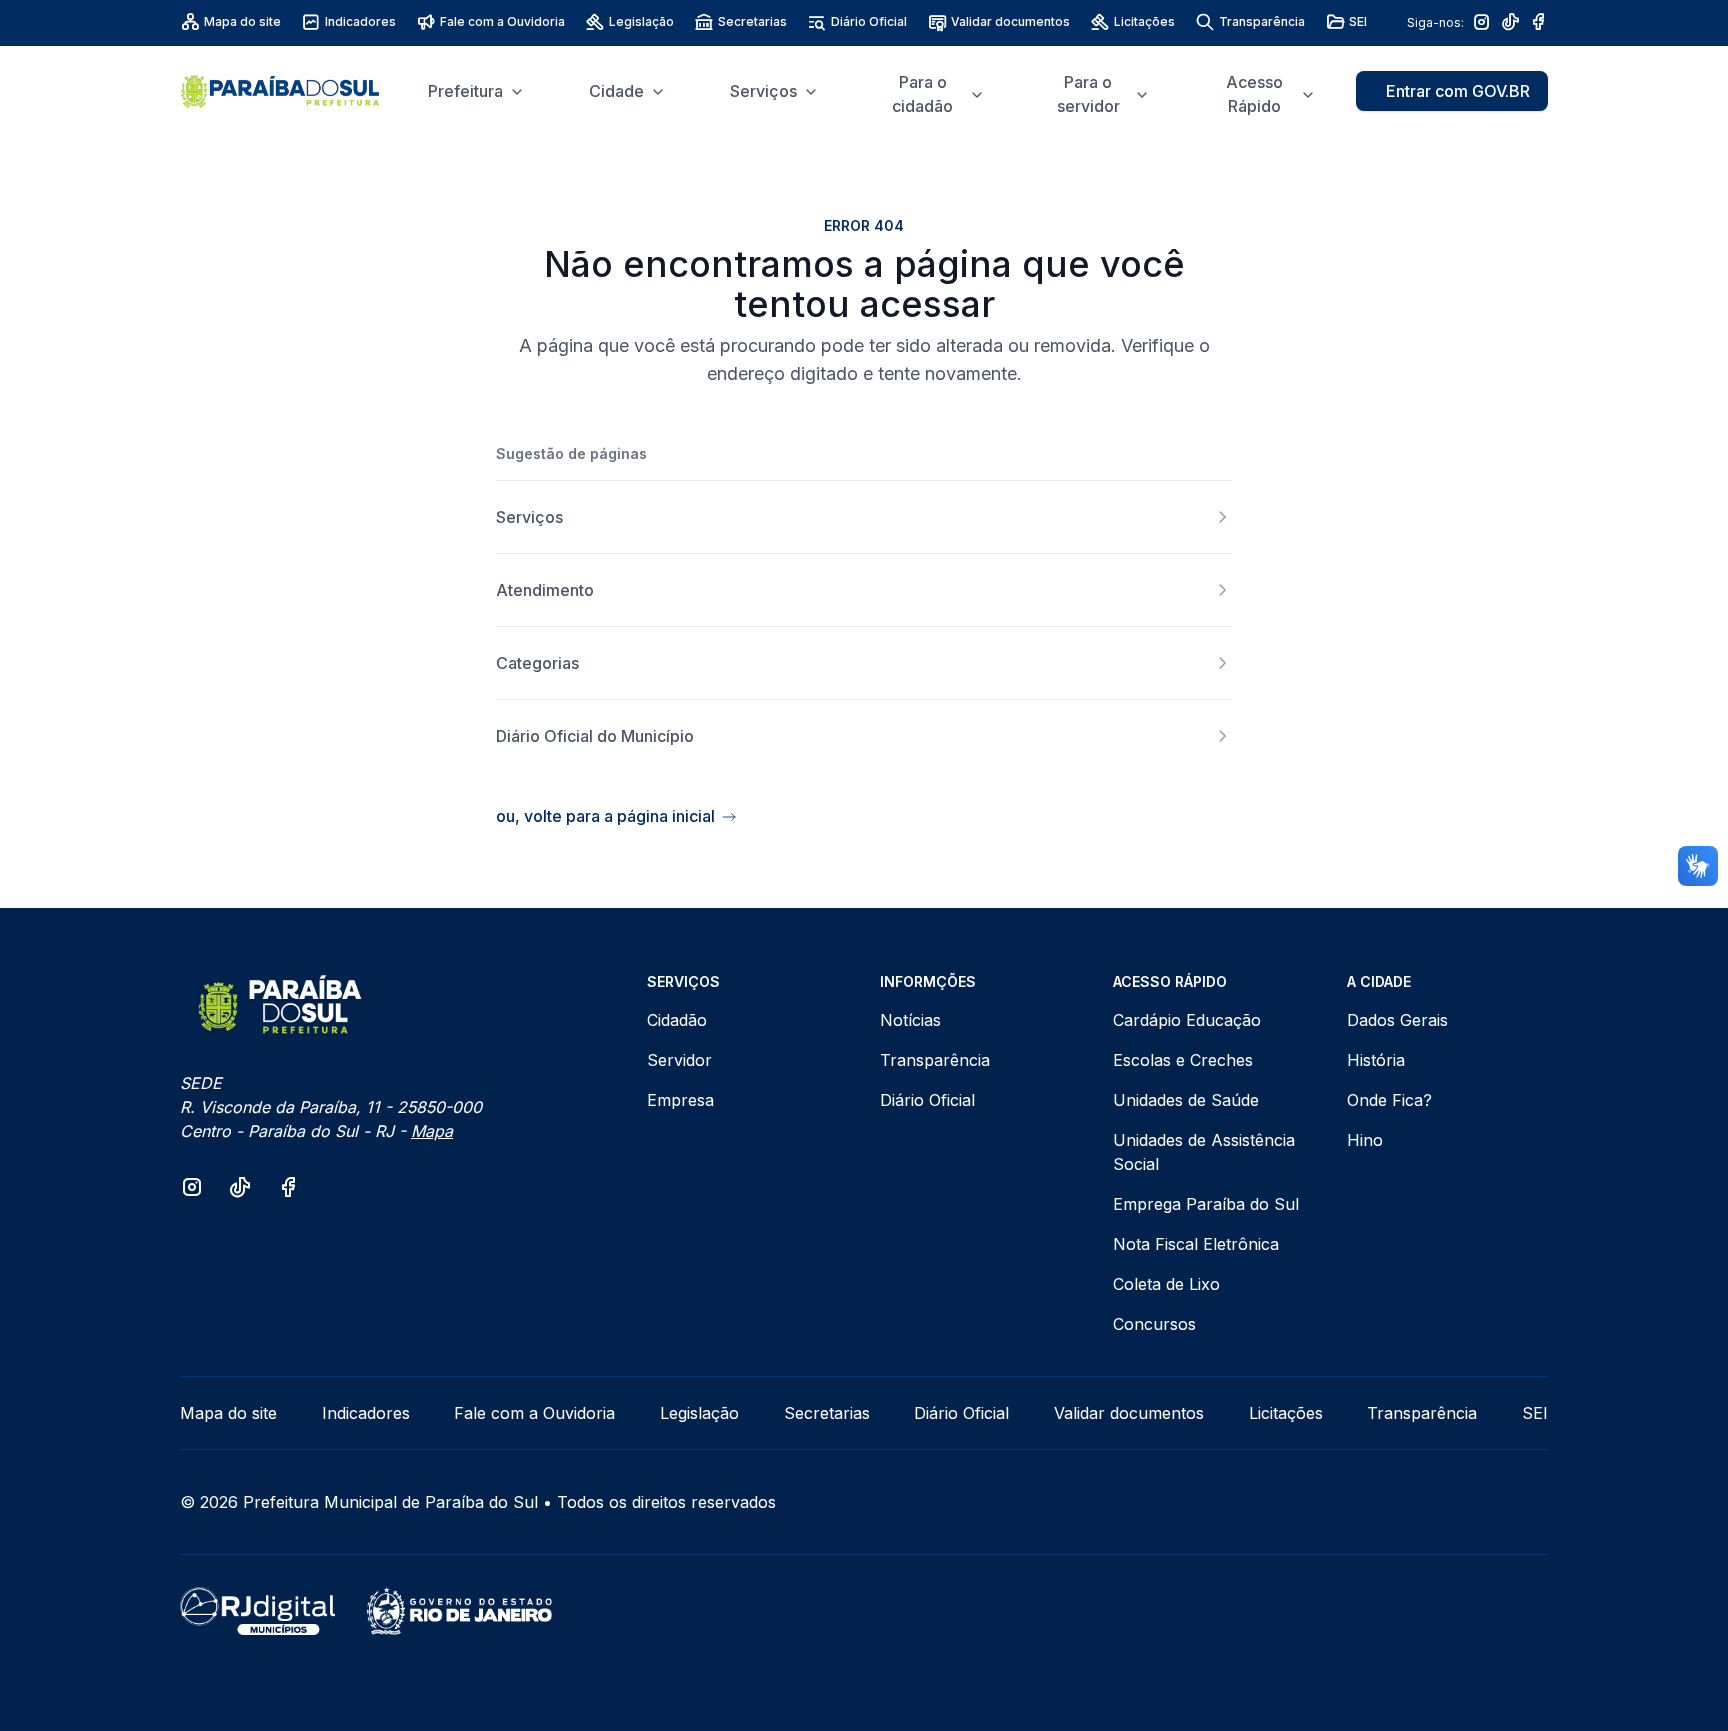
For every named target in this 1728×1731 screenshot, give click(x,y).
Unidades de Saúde (1186, 1100)
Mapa (432, 1131)
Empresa (680, 1100)
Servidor (679, 1060)
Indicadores (360, 21)
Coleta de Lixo (1166, 1284)
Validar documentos (1010, 21)
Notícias (910, 1020)
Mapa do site (242, 21)
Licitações (1144, 21)
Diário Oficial (869, 21)
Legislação (641, 21)
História (1376, 1060)
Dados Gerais (1397, 1020)
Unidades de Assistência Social (1204, 1152)
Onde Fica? (1389, 1100)
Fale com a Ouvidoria (502, 21)
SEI (1358, 21)
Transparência (1262, 21)
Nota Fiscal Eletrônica (1196, 1244)
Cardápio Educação (1187, 1020)
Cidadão (677, 1020)
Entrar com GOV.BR (1458, 91)
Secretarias (752, 21)
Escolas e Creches (1183, 1060)
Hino (1365, 1140)
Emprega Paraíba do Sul (1206, 1204)
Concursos (1154, 1324)
